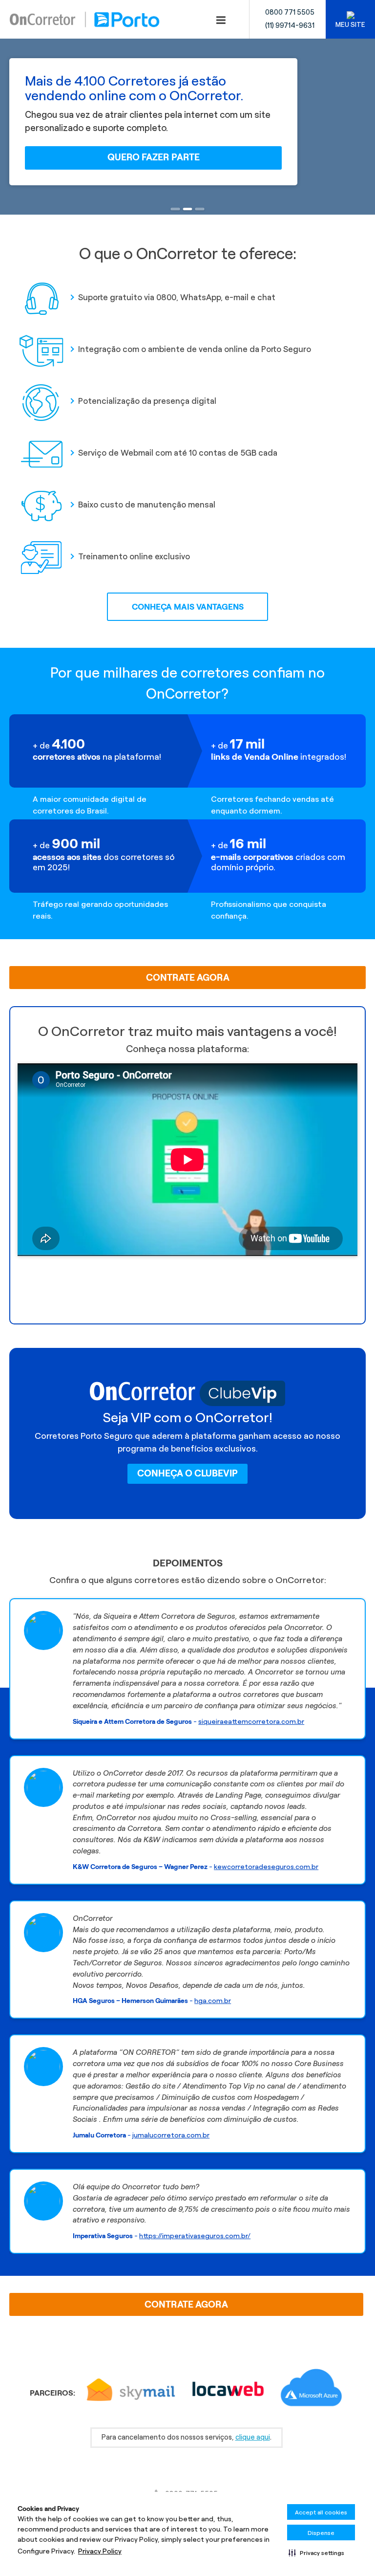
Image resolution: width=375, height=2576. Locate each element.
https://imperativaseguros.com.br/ (195, 2236)
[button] (316, 2553)
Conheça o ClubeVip (187, 1473)
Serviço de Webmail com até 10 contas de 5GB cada (178, 453)
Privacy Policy (100, 2551)
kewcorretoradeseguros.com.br (266, 1867)
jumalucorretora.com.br (171, 2135)
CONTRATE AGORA (188, 978)
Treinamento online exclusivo (134, 556)
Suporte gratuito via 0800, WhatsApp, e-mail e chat (177, 297)
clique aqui (253, 2437)
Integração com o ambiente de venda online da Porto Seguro (195, 349)
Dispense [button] (321, 2533)
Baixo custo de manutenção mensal (147, 505)
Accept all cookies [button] (321, 2512)
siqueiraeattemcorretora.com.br (251, 1721)
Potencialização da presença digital (147, 401)
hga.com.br (213, 2001)
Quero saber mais (187, 1279)
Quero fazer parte (154, 157)
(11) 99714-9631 (290, 25)
